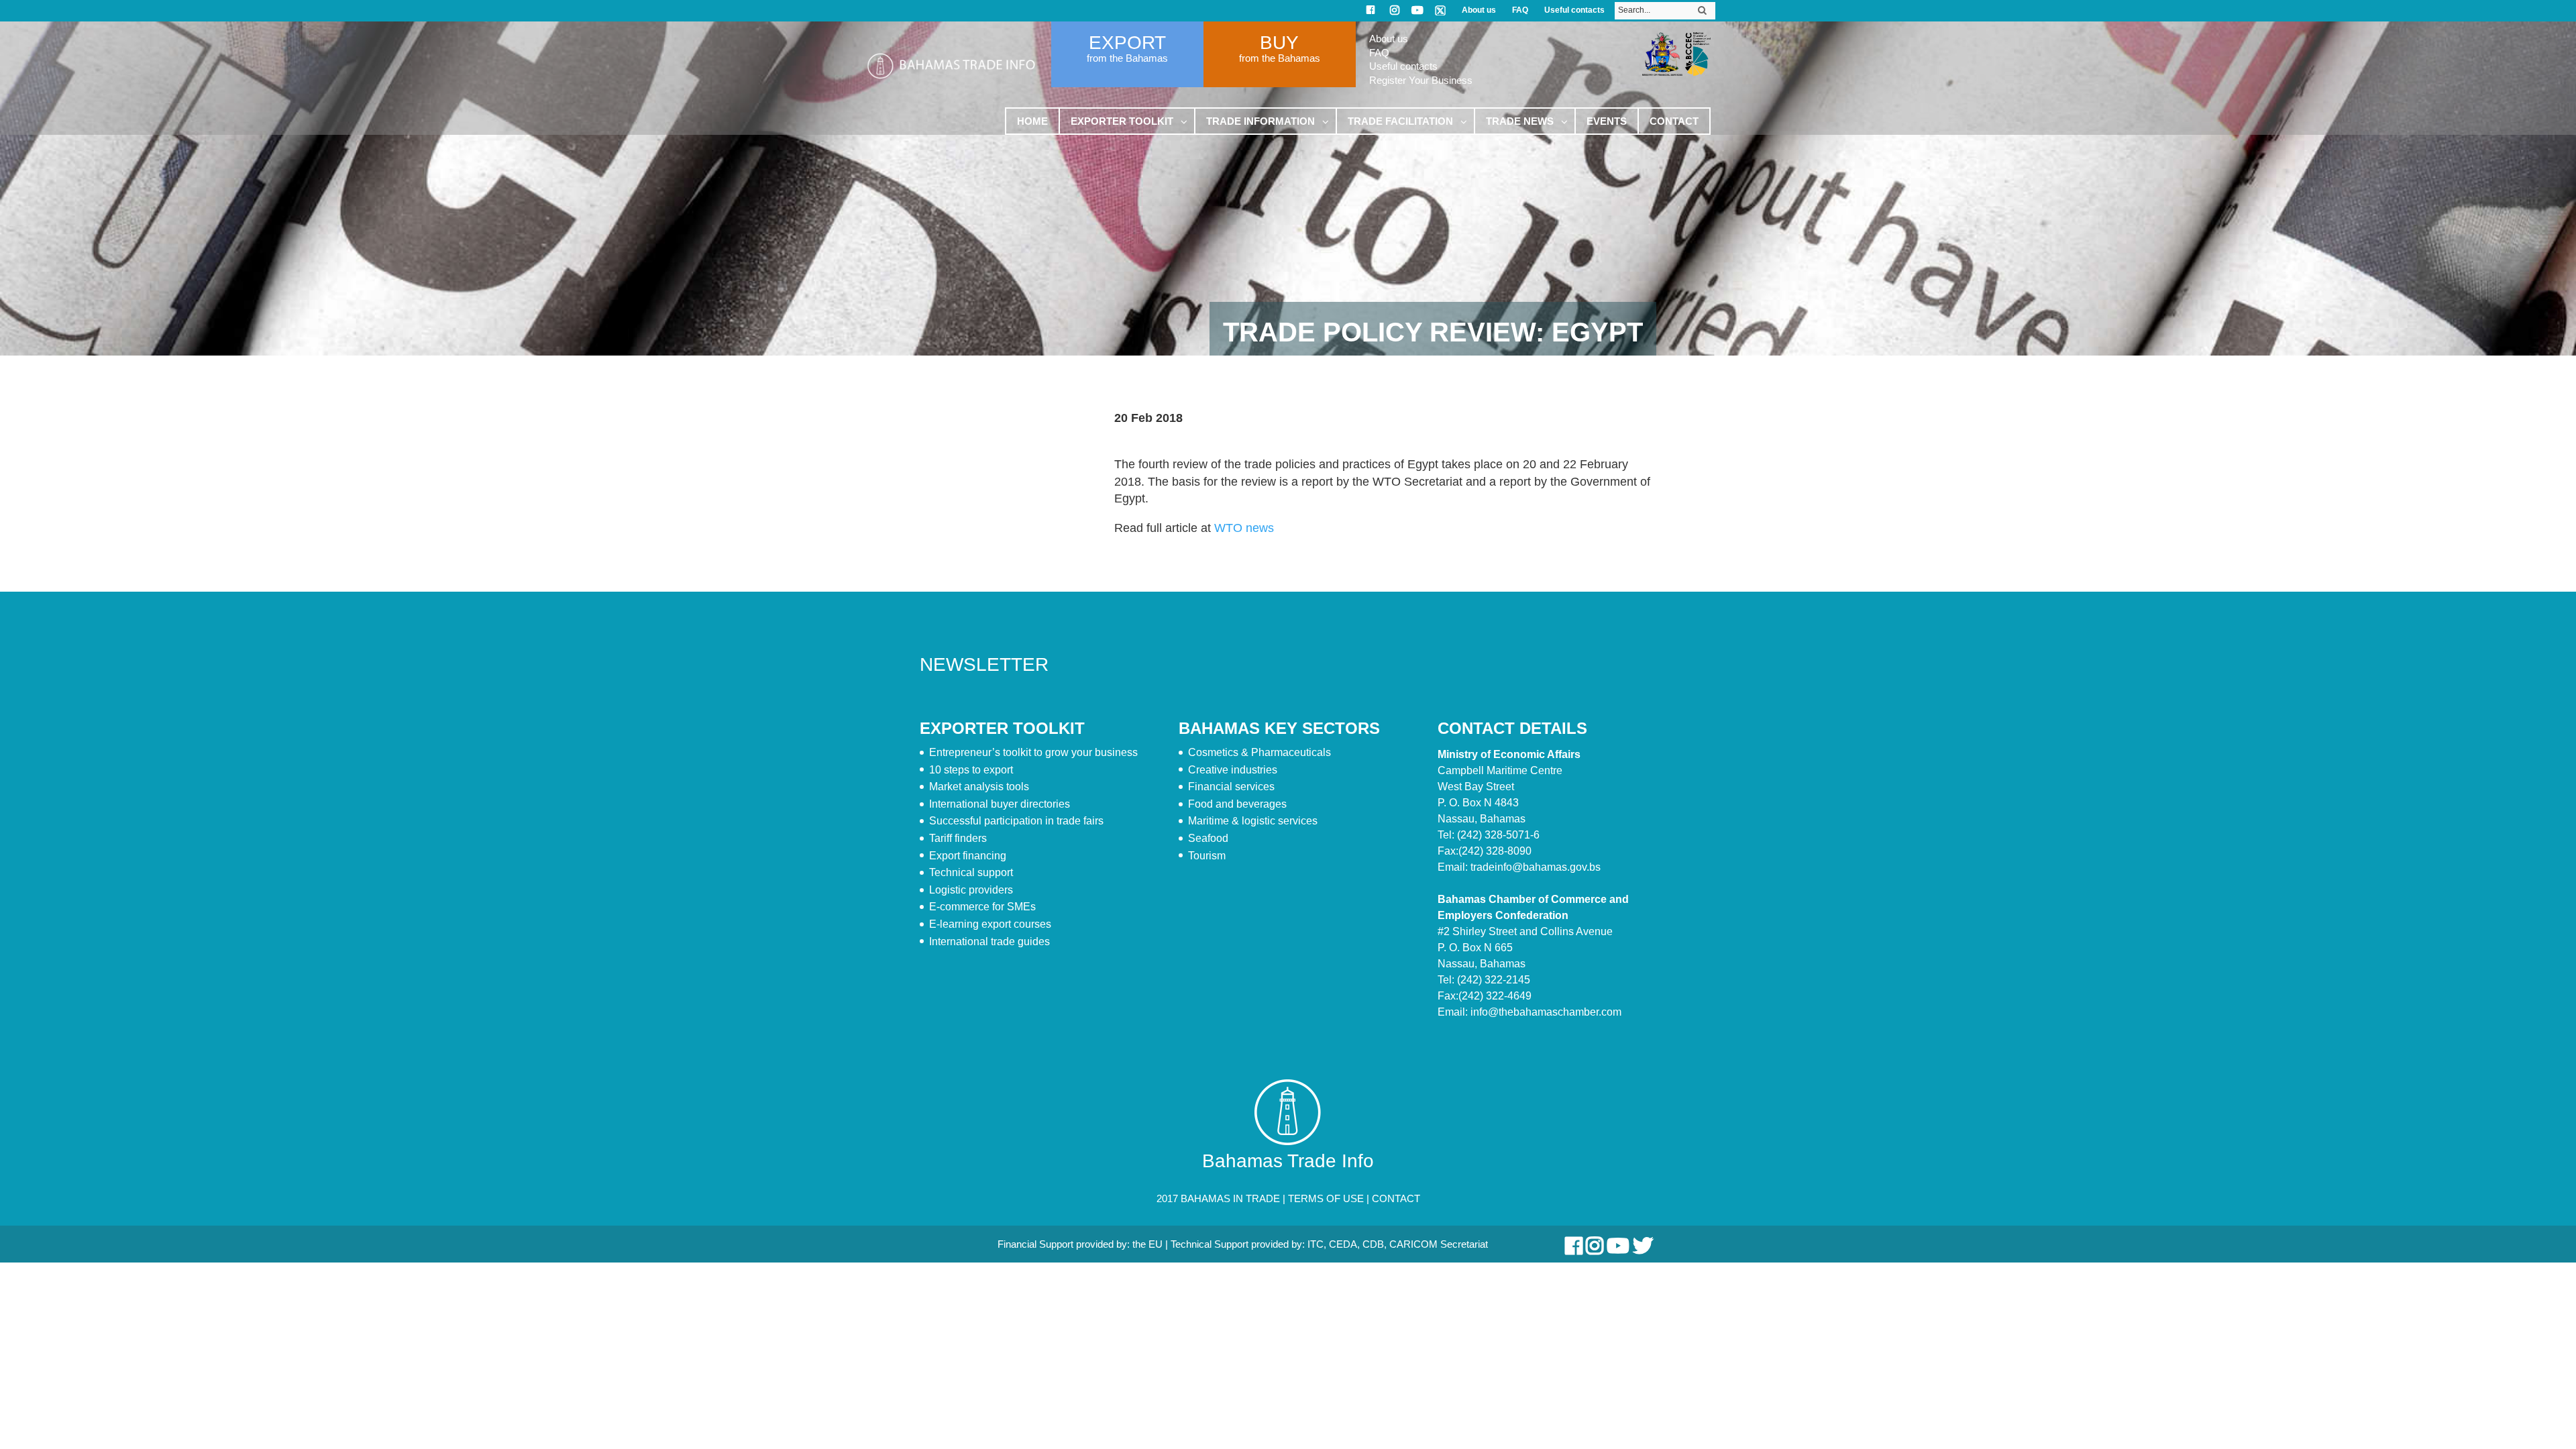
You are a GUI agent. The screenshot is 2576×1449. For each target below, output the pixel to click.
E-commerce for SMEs (982, 907)
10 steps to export (971, 770)
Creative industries (1233, 770)
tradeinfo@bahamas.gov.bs (1536, 867)
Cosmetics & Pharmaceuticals (1259, 752)
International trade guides (989, 942)
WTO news (1244, 528)
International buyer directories (1000, 804)
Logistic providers (971, 890)
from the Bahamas (1127, 58)
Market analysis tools (979, 787)
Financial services (1231, 787)
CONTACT (1396, 1198)
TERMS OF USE (1326, 1198)
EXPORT (1127, 43)
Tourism (1207, 856)
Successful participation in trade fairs (1016, 821)
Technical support (971, 872)
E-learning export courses (990, 924)
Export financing (968, 856)
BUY (1279, 43)
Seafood (1208, 838)
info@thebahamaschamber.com (1546, 1012)
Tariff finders (958, 838)
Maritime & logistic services (1253, 821)
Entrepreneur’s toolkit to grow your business (1033, 752)
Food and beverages (1237, 804)
